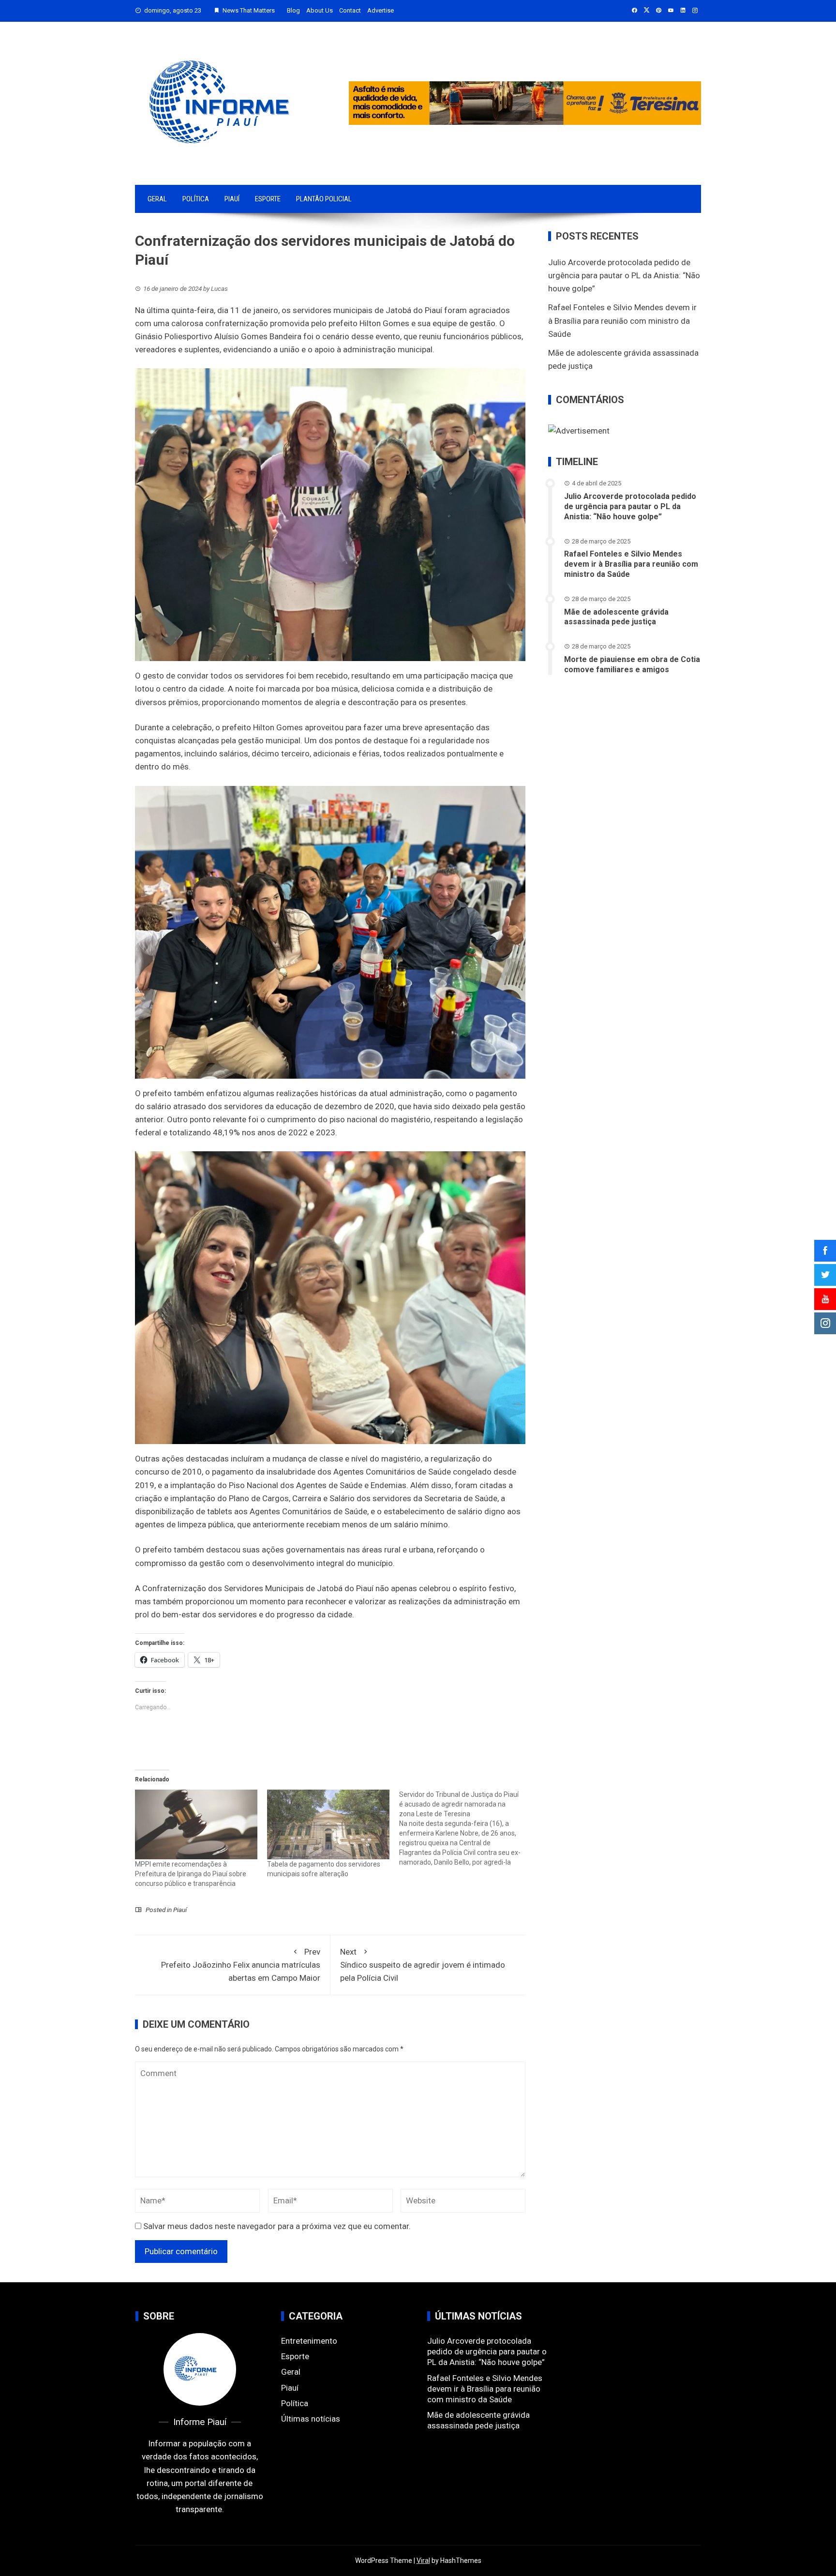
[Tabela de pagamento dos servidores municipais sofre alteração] (328, 1825)
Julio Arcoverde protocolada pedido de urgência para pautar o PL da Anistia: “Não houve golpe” (624, 275)
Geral (157, 199)
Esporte (268, 199)
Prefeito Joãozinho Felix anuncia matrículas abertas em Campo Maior (241, 1965)
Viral (423, 2561)
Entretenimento (309, 2341)
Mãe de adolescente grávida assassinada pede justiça (616, 617)
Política (196, 199)
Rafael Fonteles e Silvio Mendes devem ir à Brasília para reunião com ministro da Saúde (622, 320)
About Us (320, 10)
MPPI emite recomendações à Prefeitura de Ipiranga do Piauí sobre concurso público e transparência (191, 1874)
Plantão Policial (324, 199)
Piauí (232, 199)
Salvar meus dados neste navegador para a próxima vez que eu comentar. (277, 2226)
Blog (293, 10)
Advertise (381, 10)
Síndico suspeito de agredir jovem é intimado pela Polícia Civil (423, 1965)
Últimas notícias (311, 2419)
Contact (350, 10)
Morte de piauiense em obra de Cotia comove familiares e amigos (632, 664)
